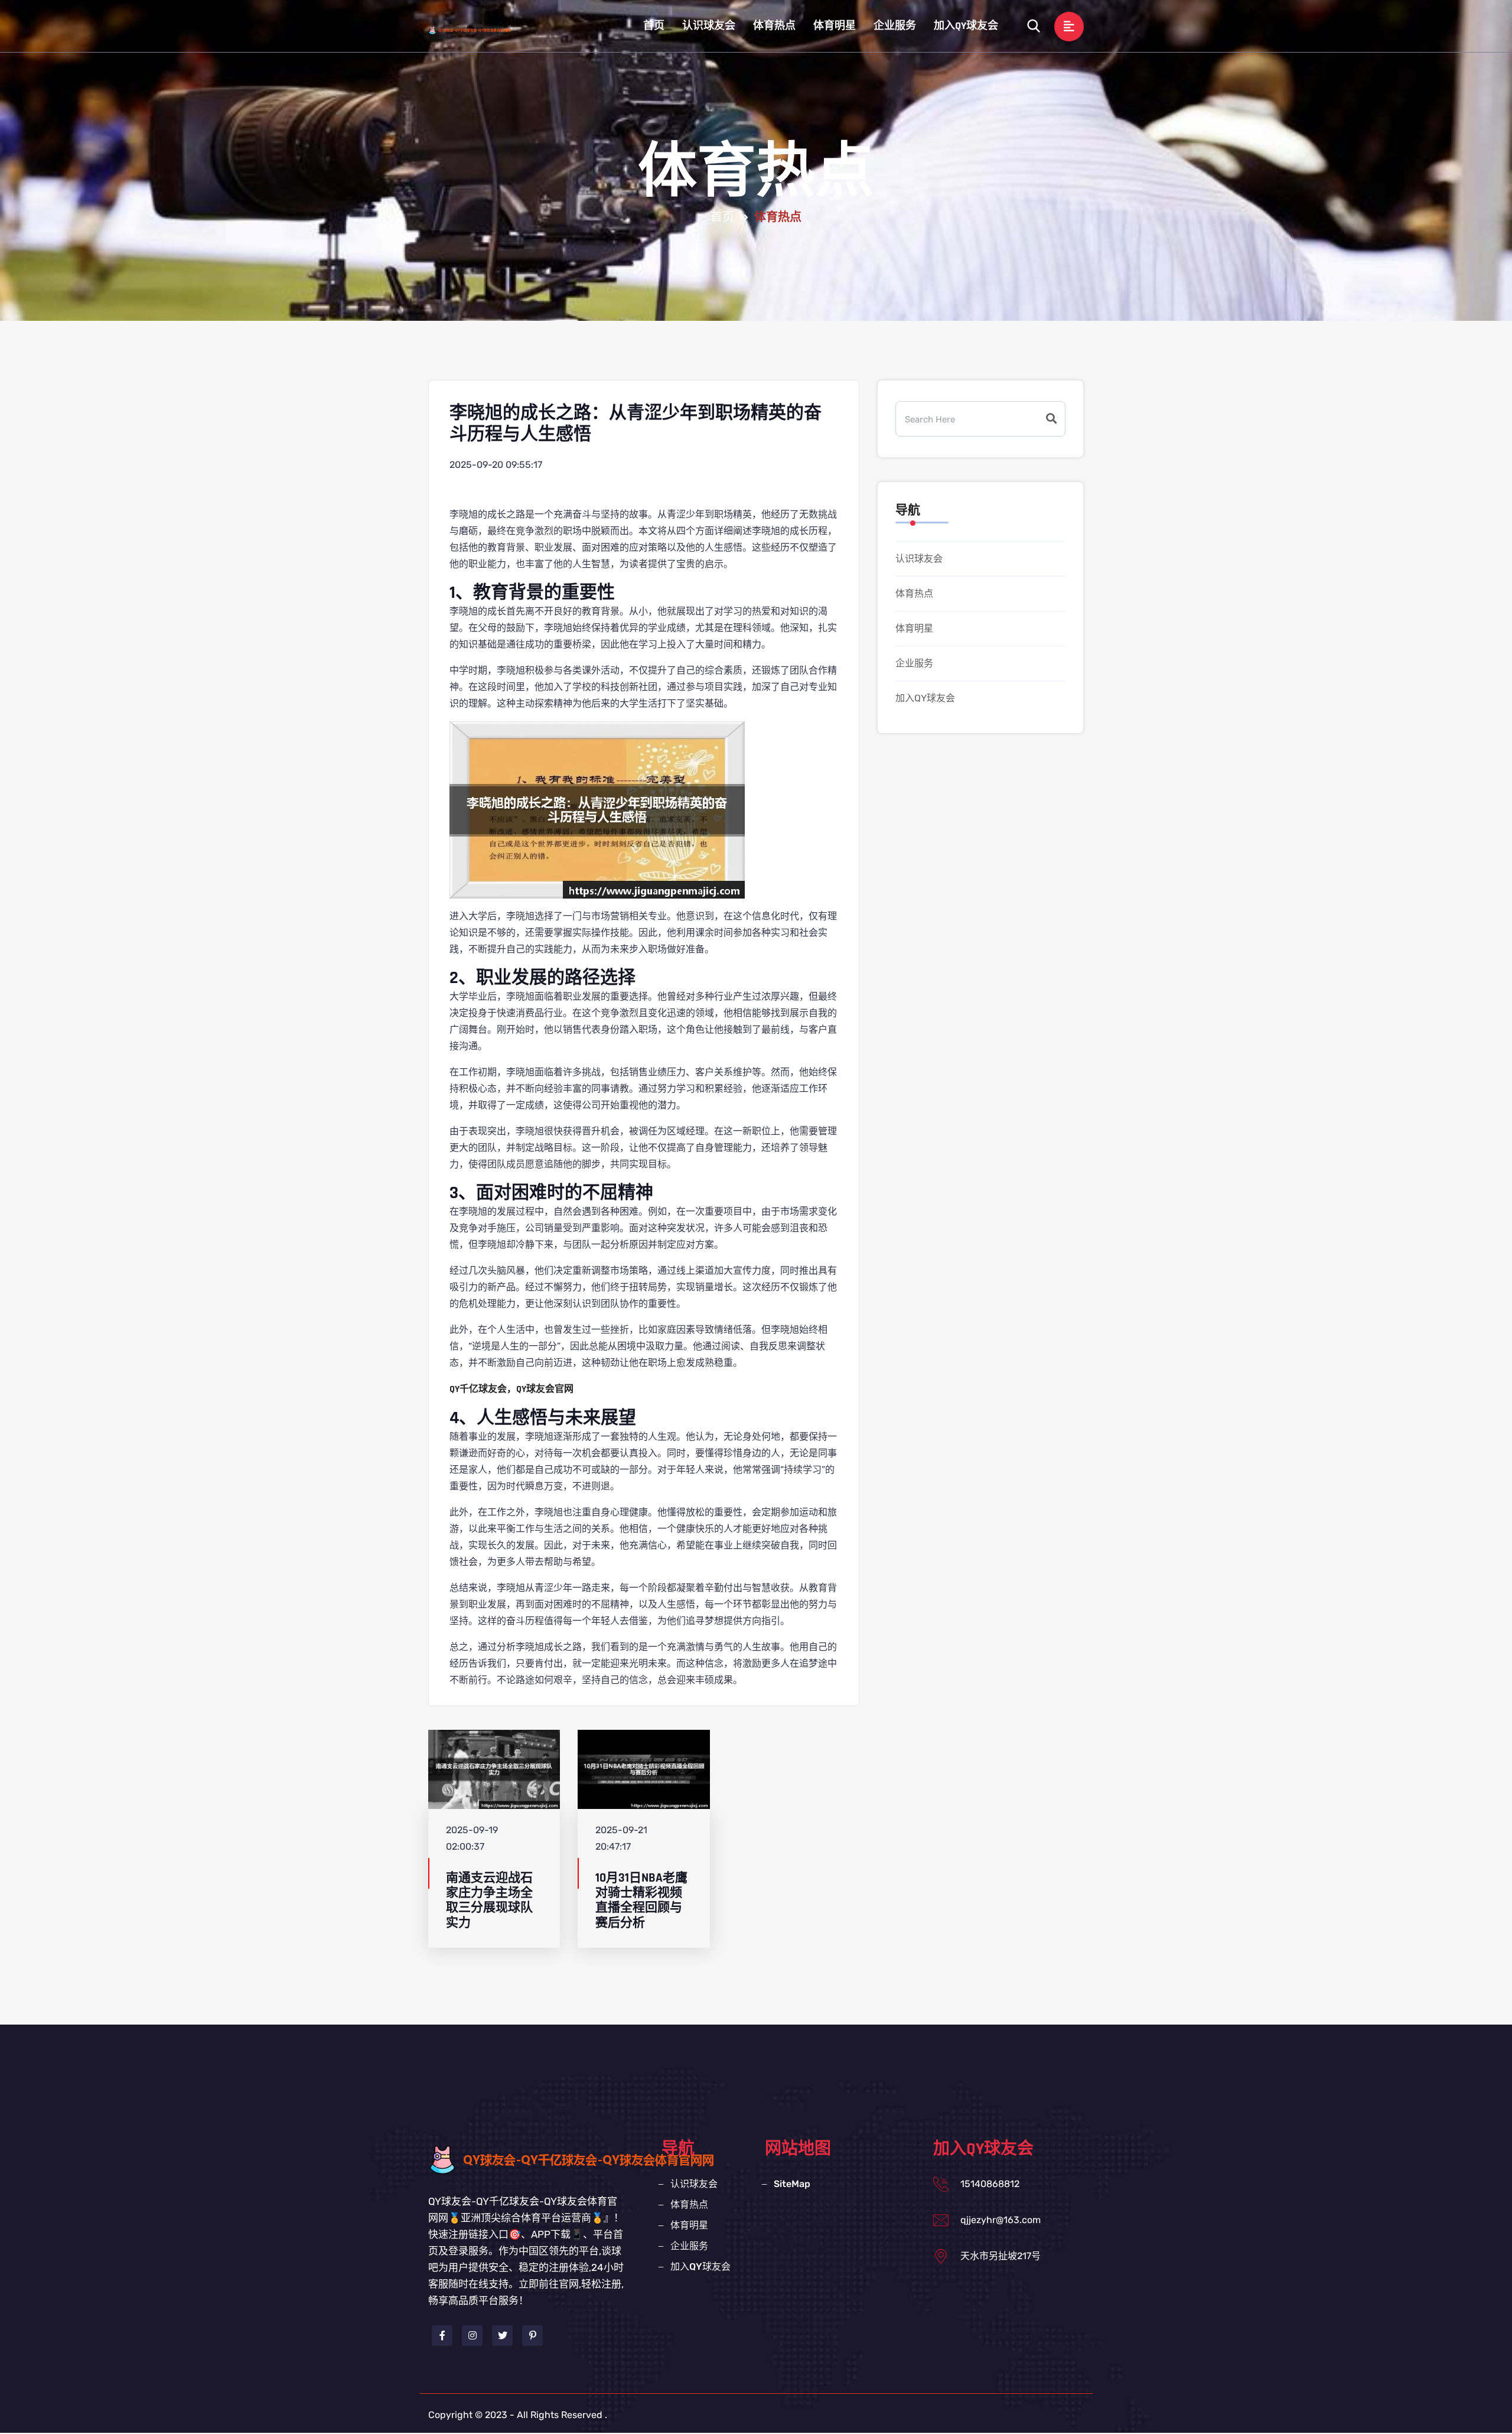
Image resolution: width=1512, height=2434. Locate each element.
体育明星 (835, 26)
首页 (654, 26)
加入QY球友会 (966, 26)
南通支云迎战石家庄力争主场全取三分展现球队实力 (489, 1900)
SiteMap (792, 2184)
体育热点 (774, 26)
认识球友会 (709, 26)
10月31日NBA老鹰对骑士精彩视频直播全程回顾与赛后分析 (641, 1900)
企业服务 (895, 26)
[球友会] (481, 30)
